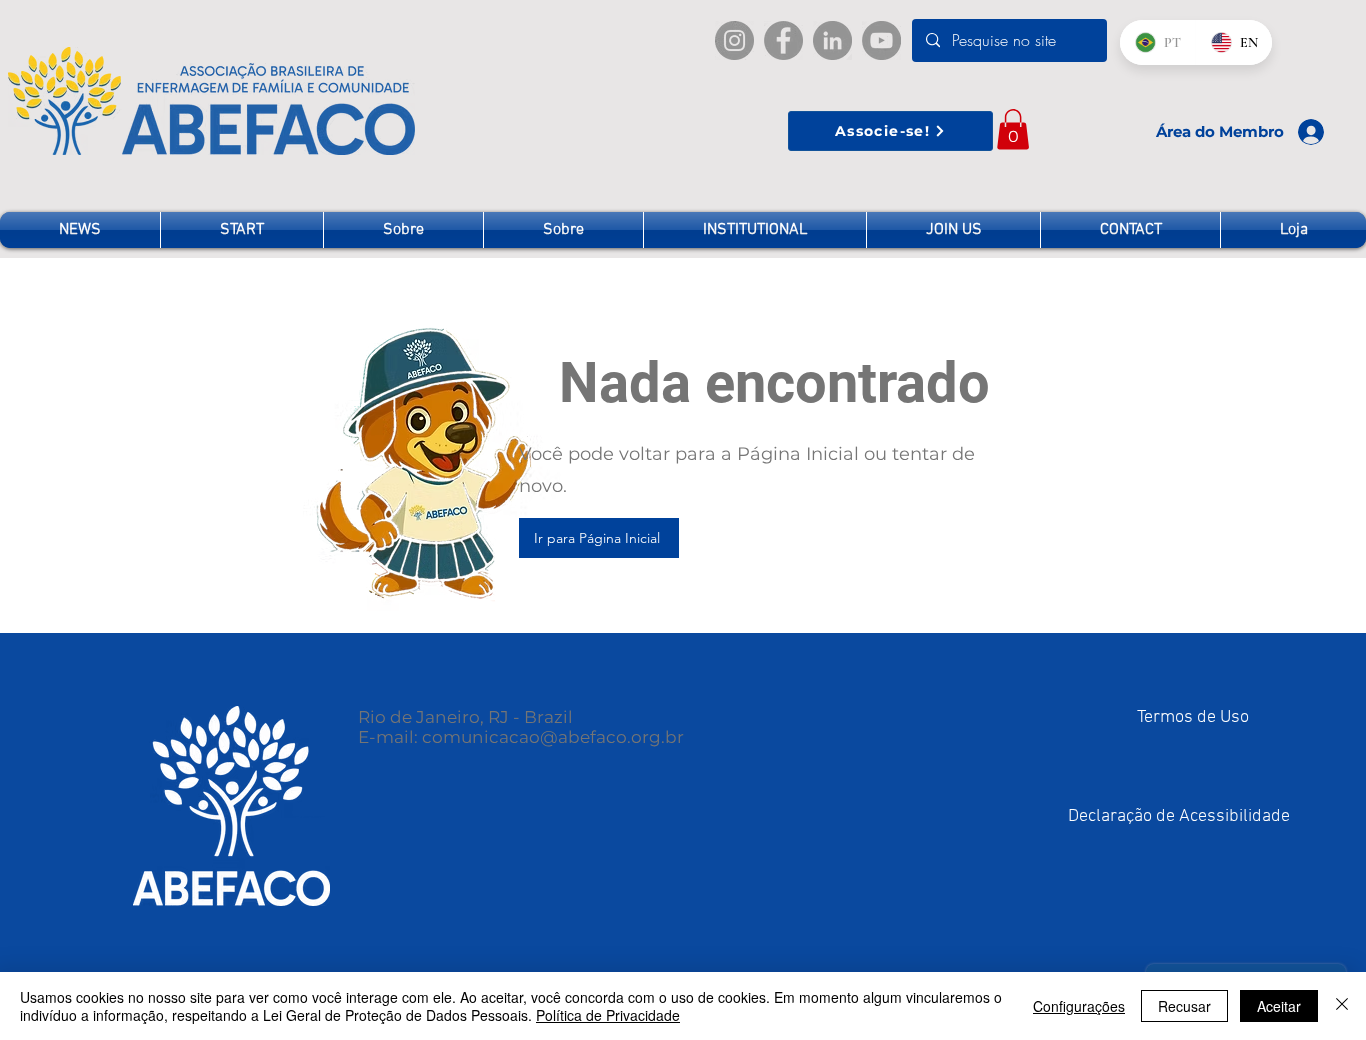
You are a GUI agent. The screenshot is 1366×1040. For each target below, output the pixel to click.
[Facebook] (783, 40)
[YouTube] (881, 40)
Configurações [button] (1079, 1006)
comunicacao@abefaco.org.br (553, 737)
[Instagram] (734, 40)
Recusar (1184, 1006)
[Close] (1342, 1006)
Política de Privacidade (608, 1015)
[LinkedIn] (832, 40)
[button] (1013, 129)
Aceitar (1279, 1006)
